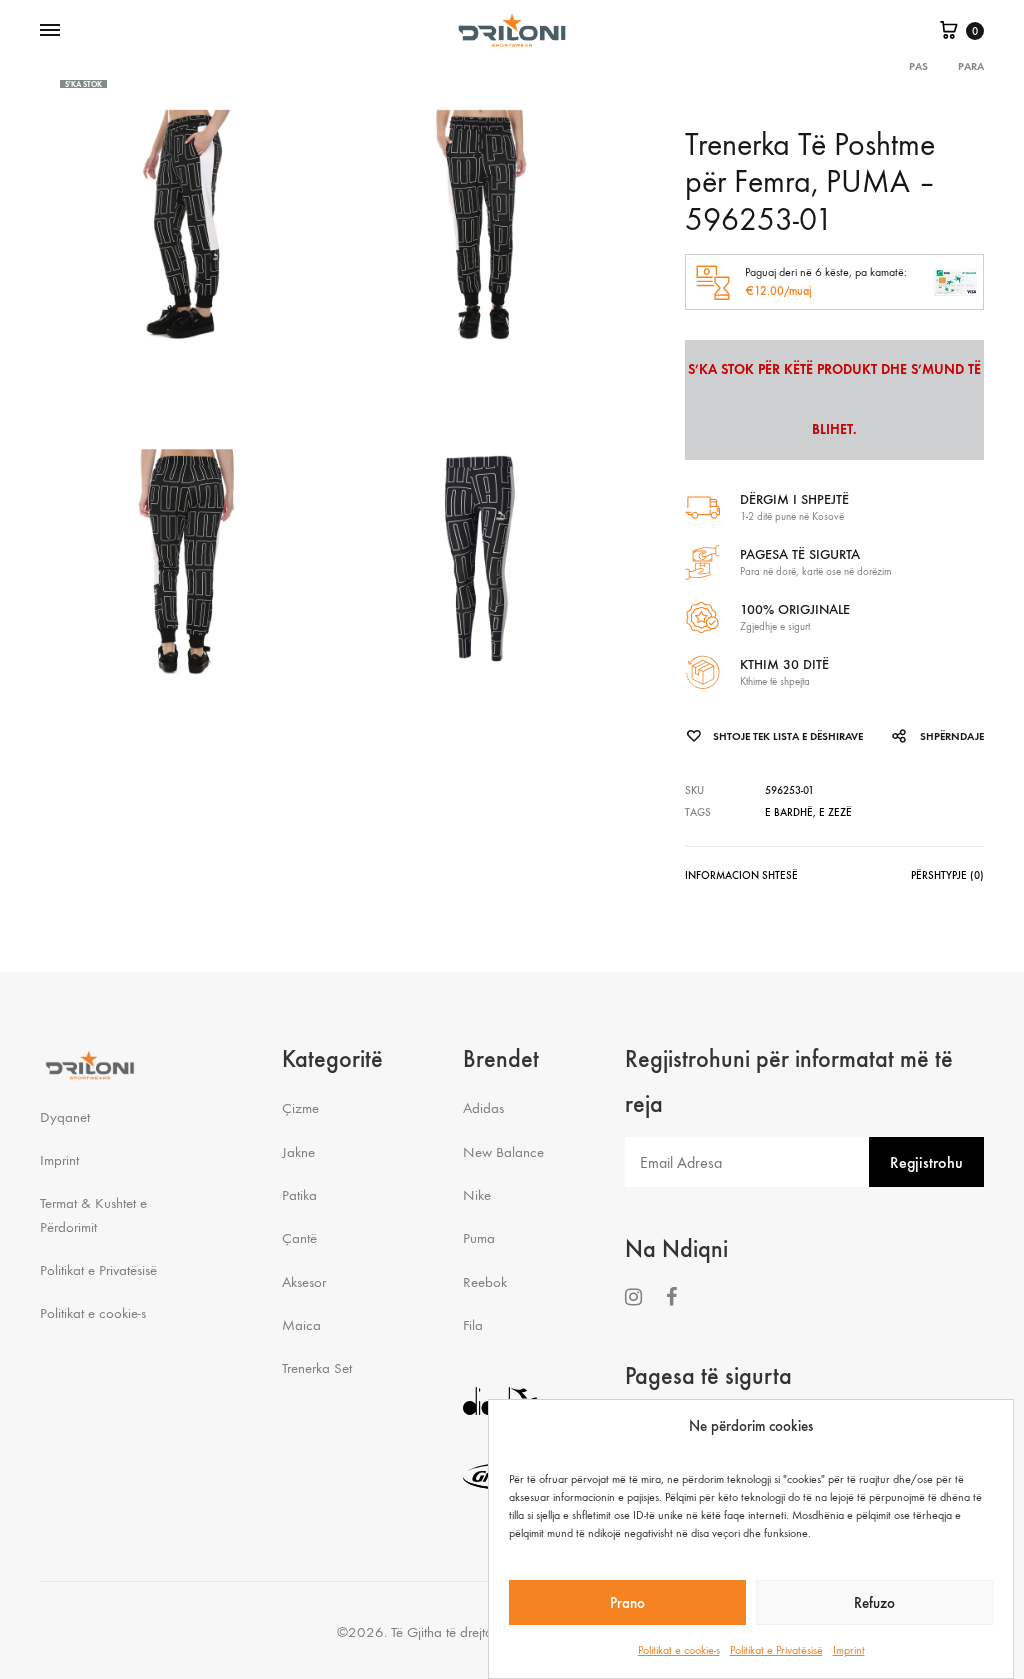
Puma (479, 1238)
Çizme (300, 1108)
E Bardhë (789, 812)
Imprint (849, 1650)
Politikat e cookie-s (679, 1650)
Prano (627, 1603)
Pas (918, 66)
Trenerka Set (317, 1368)
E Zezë (835, 812)
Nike (477, 1195)
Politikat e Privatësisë (776, 1650)
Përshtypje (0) (947, 875)
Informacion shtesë (741, 875)
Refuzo (874, 1603)
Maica (301, 1325)
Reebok (485, 1282)
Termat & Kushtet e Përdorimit (93, 1214)
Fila (473, 1325)
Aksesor (304, 1282)
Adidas (483, 1108)
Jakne (298, 1152)
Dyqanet (65, 1117)
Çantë (299, 1238)
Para (971, 66)
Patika (299, 1195)
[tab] (741, 879)
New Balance (503, 1152)
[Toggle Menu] (50, 31)
